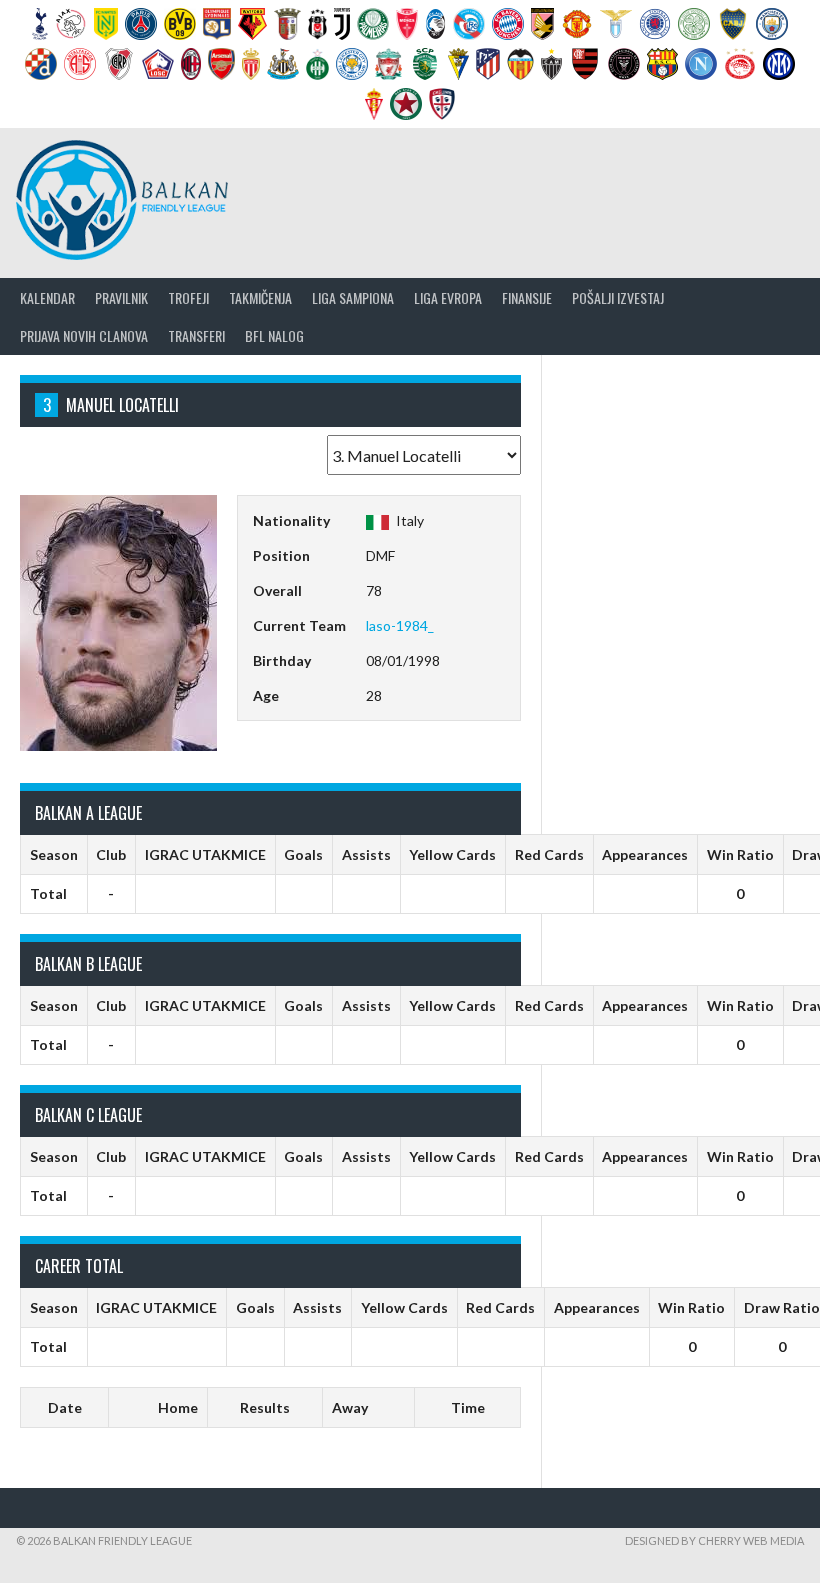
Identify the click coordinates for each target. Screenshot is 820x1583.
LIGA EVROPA (448, 297)
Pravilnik (121, 297)
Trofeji (188, 297)
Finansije (527, 297)
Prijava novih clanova (84, 335)
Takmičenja (260, 297)
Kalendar (47, 297)
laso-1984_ (400, 625)
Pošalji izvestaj (618, 297)
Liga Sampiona (353, 297)
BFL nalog (274, 335)
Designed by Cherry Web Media (714, 1540)
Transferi (196, 335)
